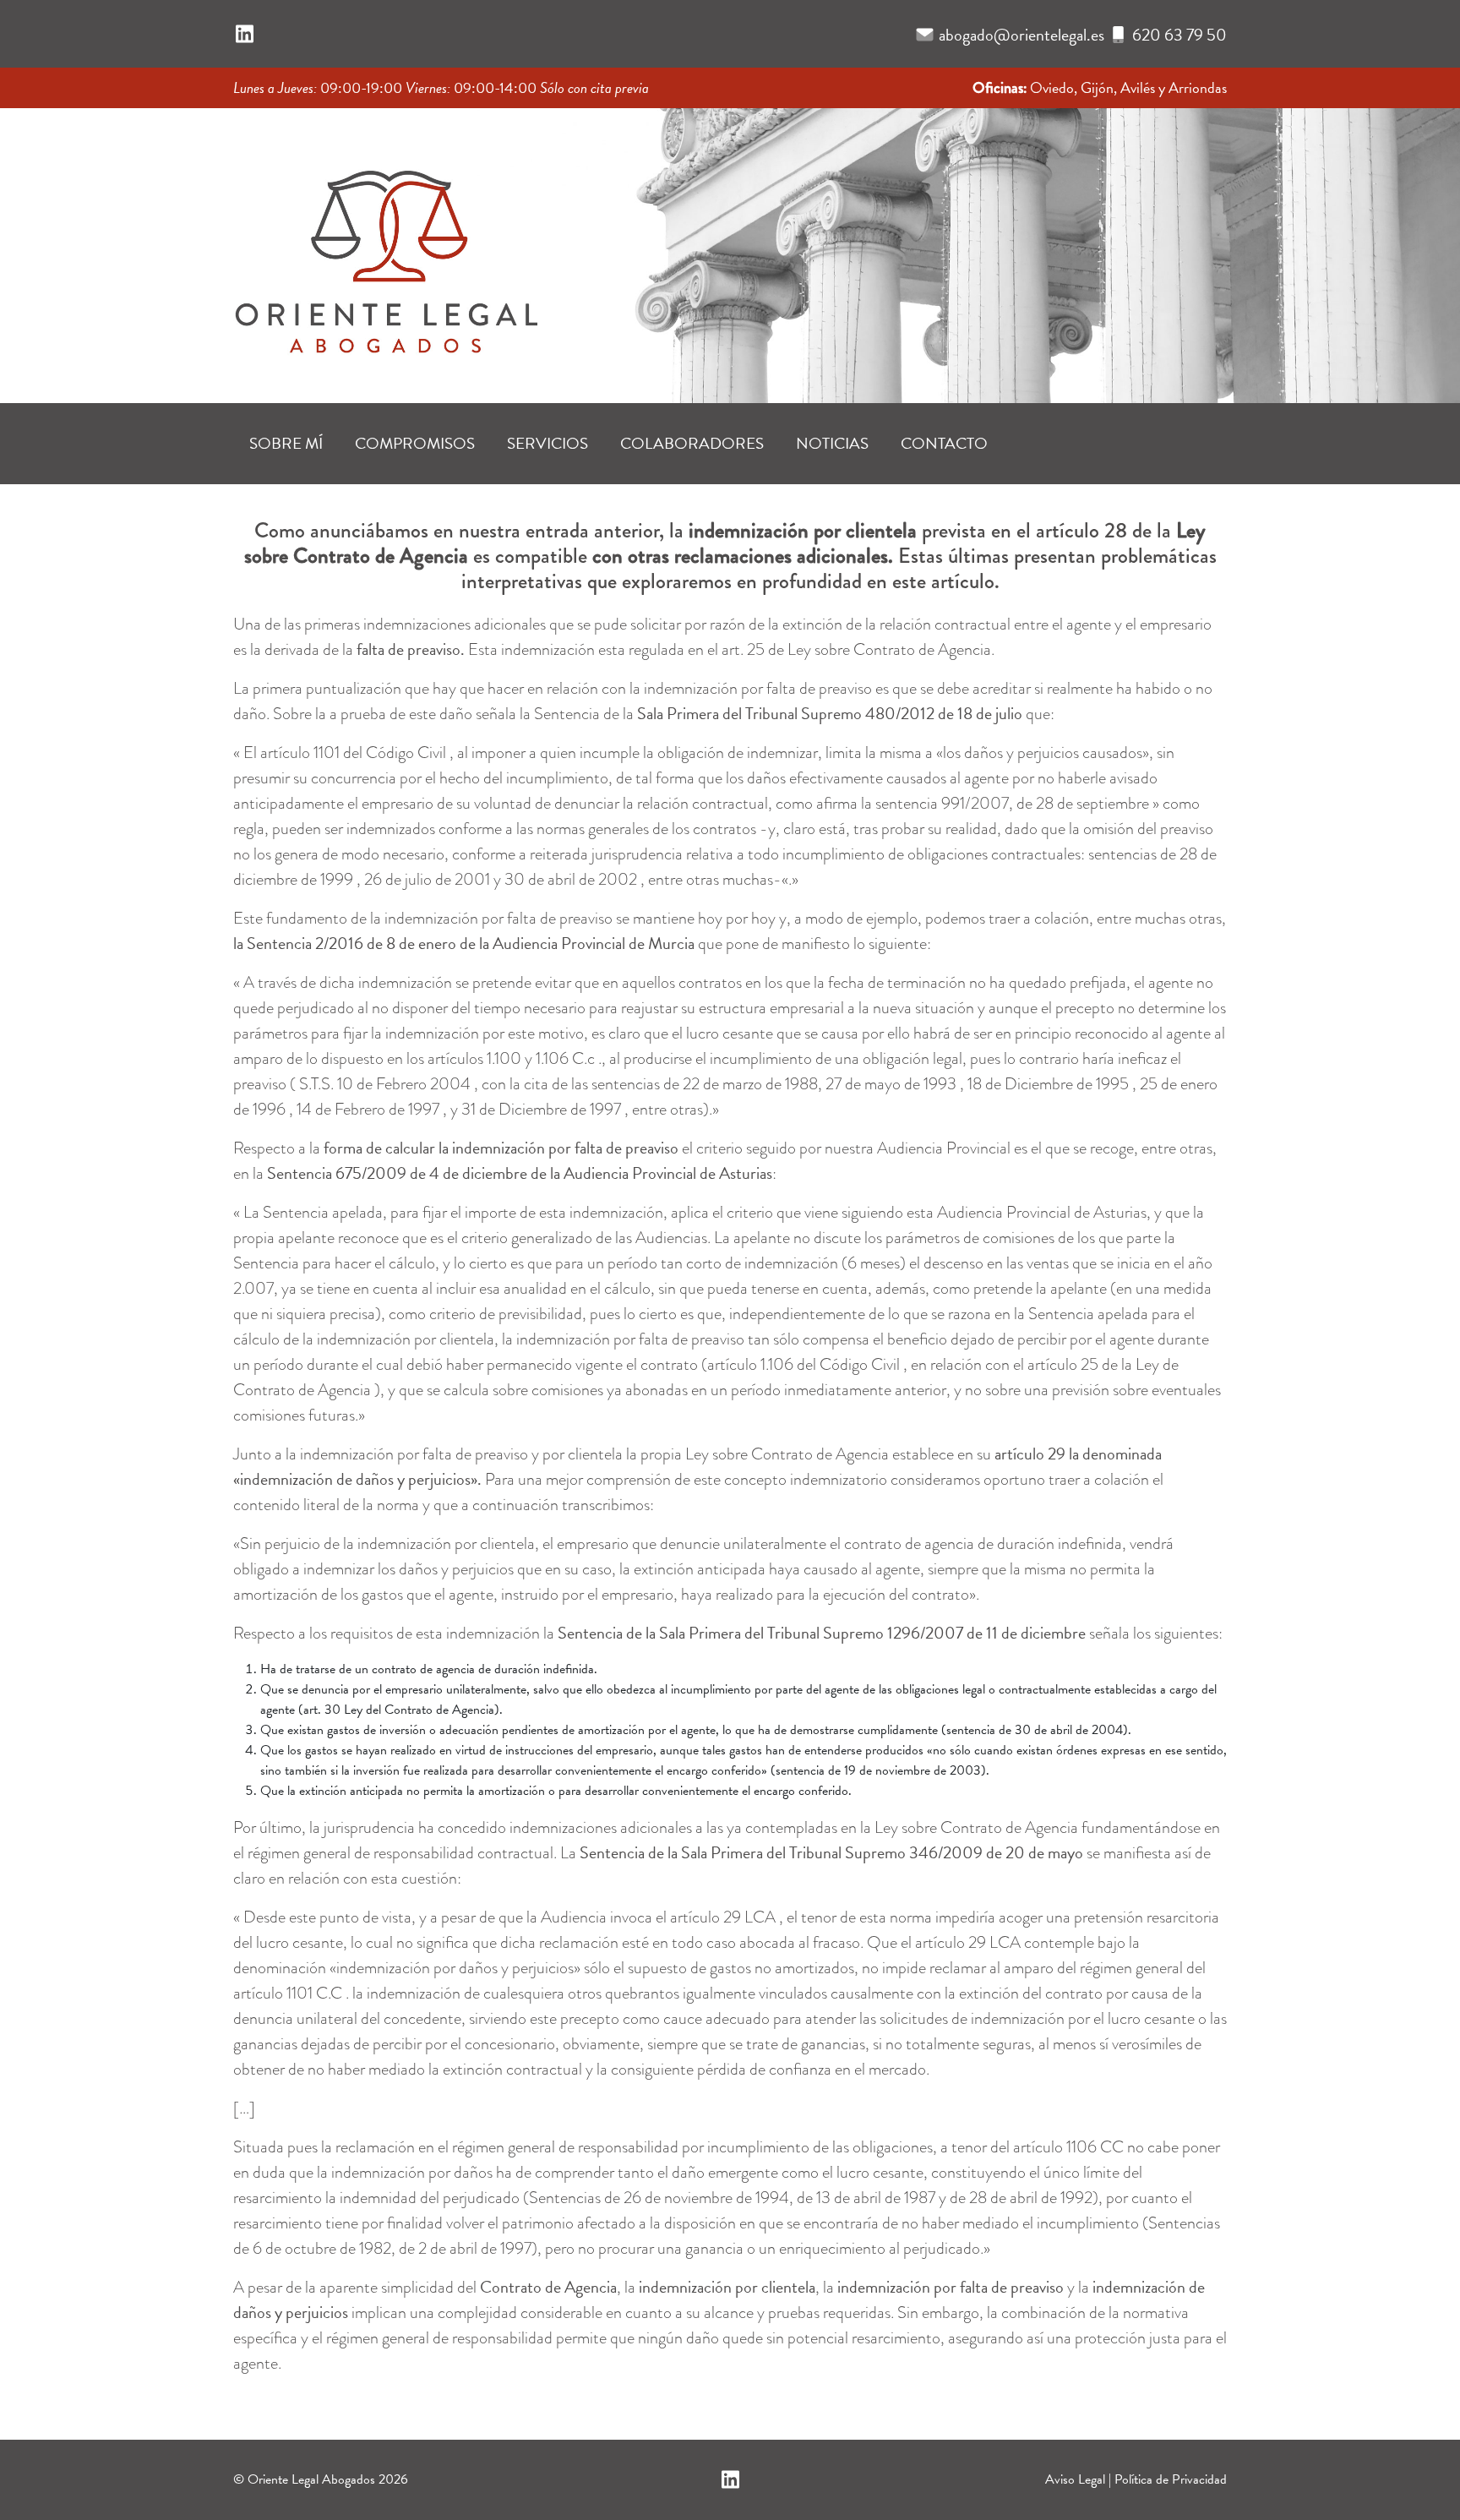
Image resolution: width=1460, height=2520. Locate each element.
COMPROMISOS (415, 443)
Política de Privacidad (1171, 2479)
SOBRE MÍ (286, 443)
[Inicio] (385, 250)
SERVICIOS (547, 443)
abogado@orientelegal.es (1021, 35)
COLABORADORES (692, 443)
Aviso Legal (1075, 2479)
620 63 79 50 (1179, 35)
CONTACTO (944, 443)
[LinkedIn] (245, 35)
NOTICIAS (832, 443)
